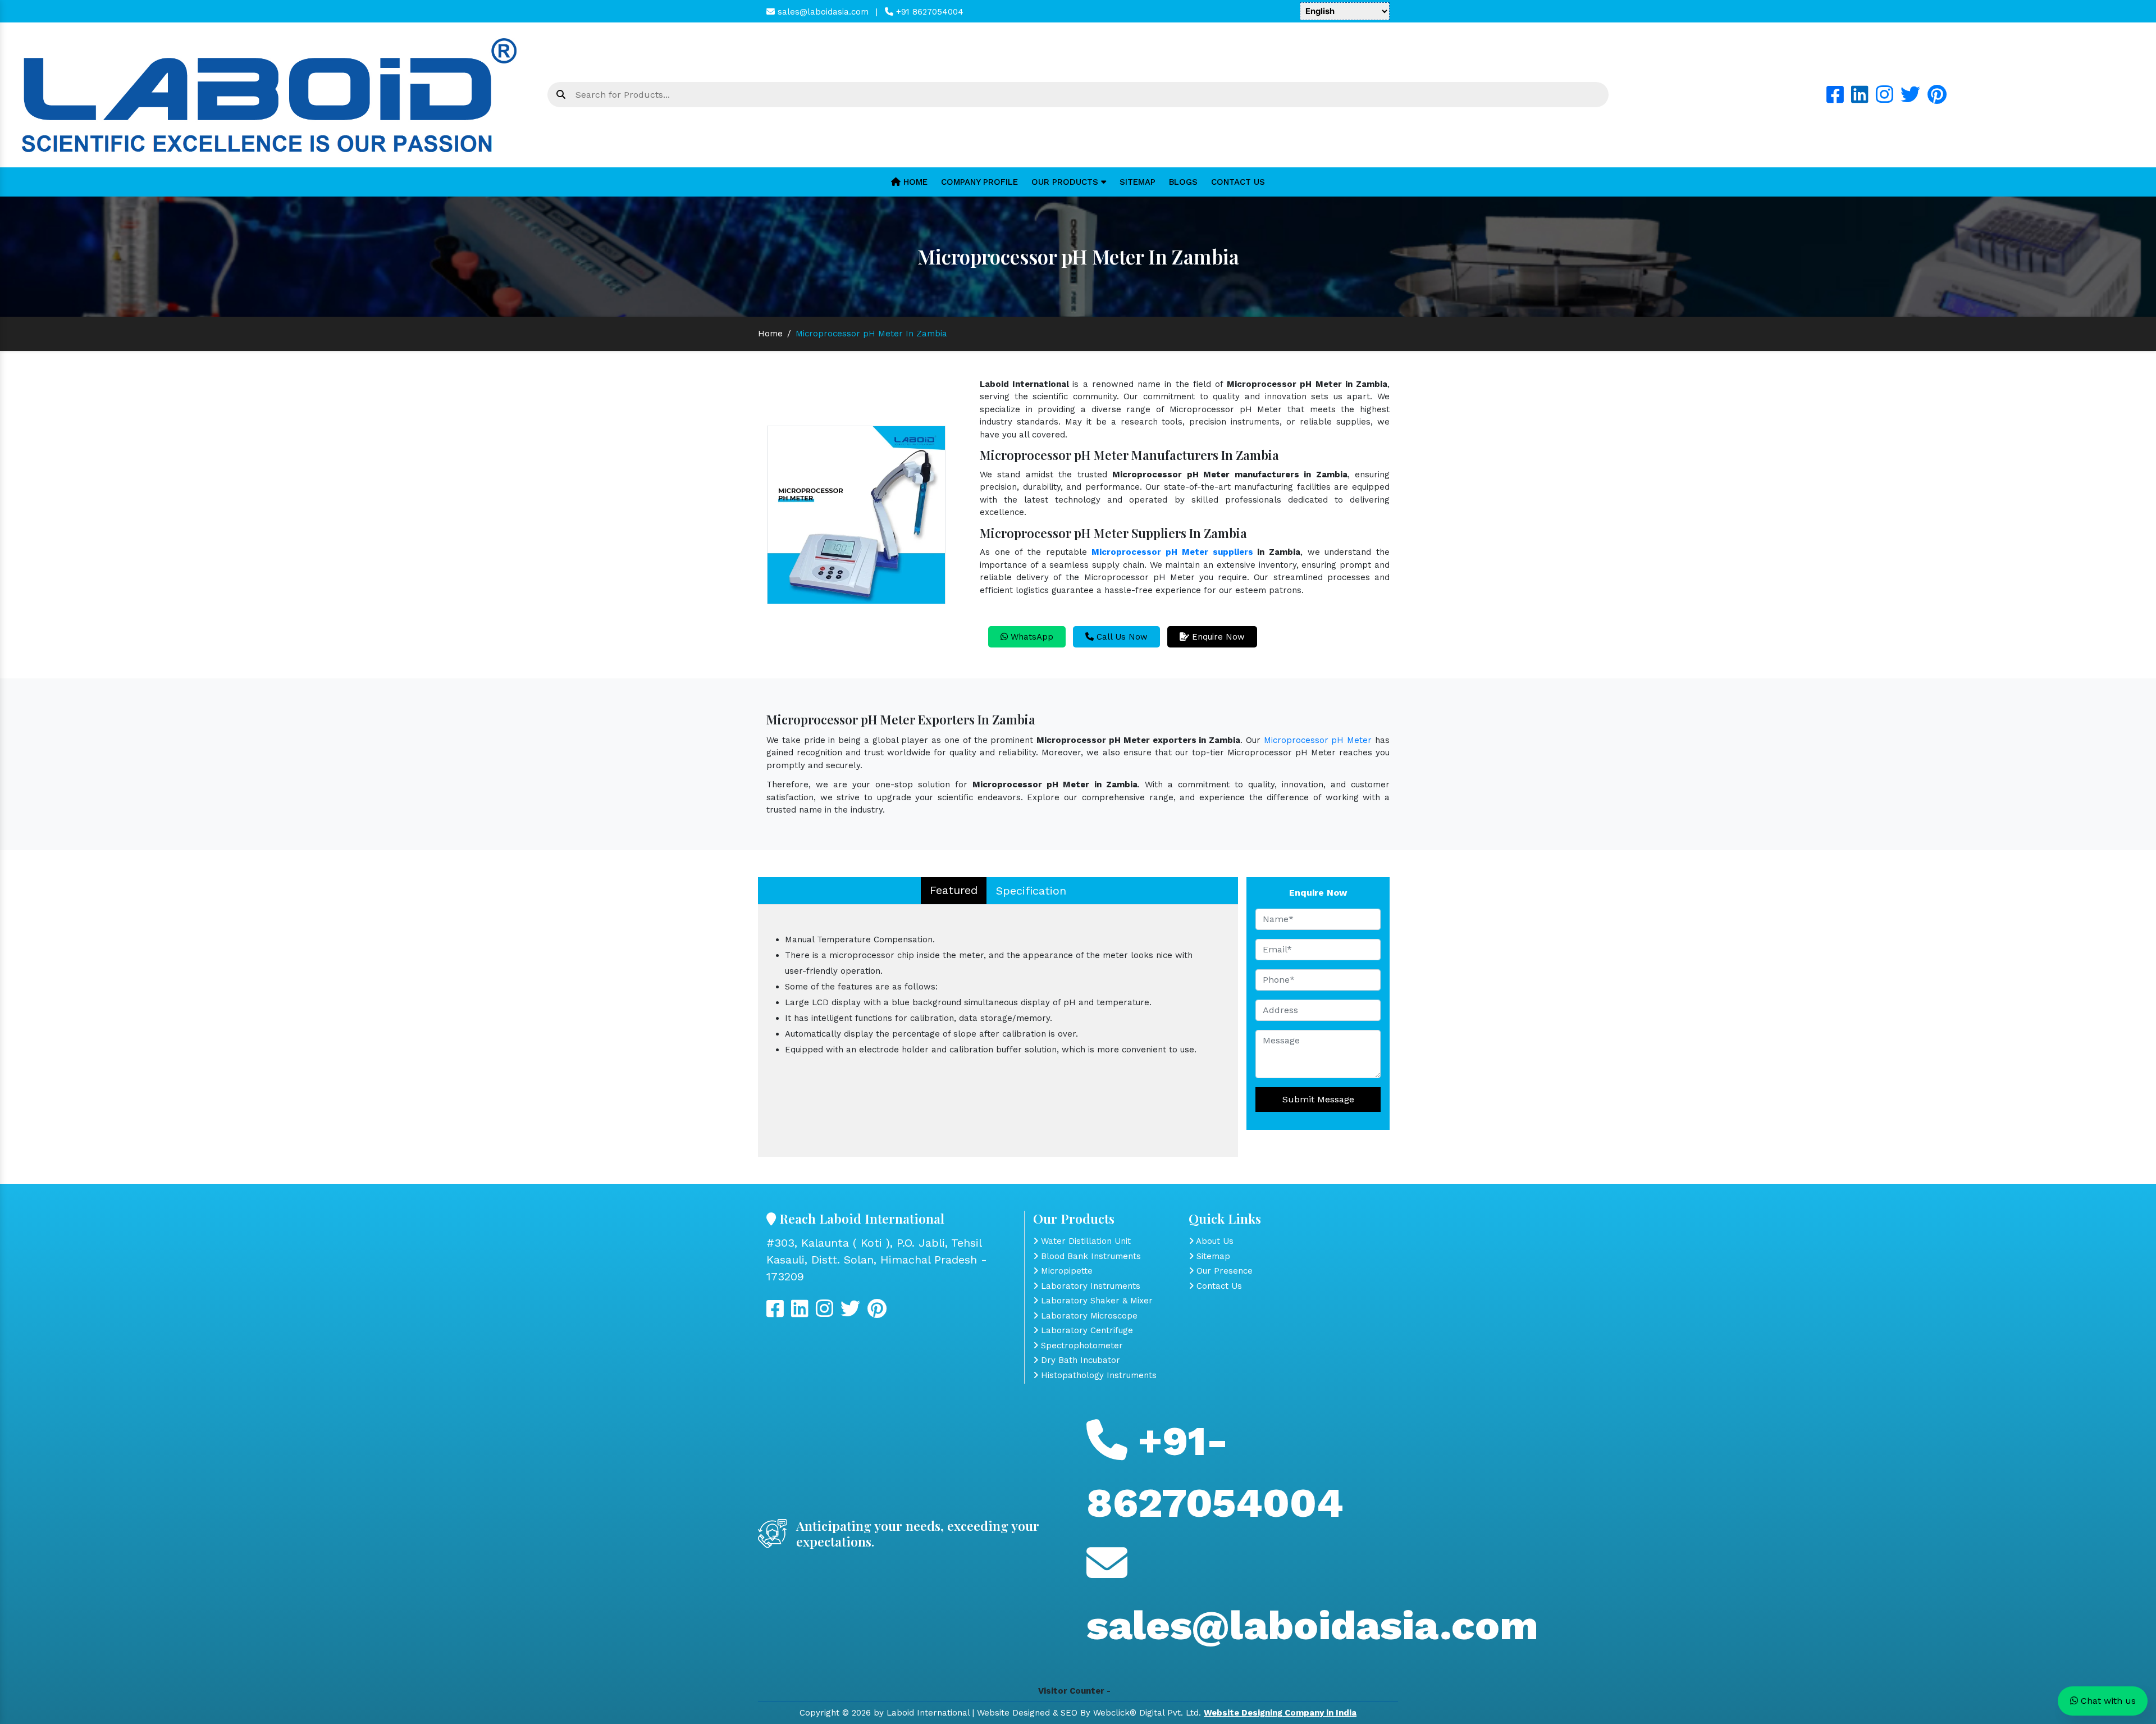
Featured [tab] (954, 890)
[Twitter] (1910, 99)
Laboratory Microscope (1088, 1316)
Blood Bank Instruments (1090, 1256)
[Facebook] (1835, 99)
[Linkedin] (1860, 99)
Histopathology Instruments (1097, 1375)
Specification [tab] (1031, 891)
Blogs (1183, 182)
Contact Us (1238, 182)
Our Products (1066, 182)
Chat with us (2107, 1701)
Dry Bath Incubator (1079, 1360)
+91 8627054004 (928, 12)
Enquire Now (1217, 637)
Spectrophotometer (1081, 1346)
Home (914, 182)
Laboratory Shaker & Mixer (1095, 1301)
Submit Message (1318, 1099)
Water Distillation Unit (1084, 1241)
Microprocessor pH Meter (1318, 740)
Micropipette (1065, 1271)
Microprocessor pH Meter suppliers (1172, 552)
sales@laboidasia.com (822, 12)
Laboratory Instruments (1089, 1286)
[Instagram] (1885, 99)
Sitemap (1138, 182)
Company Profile (979, 182)
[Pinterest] (1937, 99)
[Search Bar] (561, 95)
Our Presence (1223, 1271)
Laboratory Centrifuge (1086, 1330)
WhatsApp (1031, 637)
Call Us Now (1121, 637)
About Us (1214, 1241)
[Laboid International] (269, 94)
